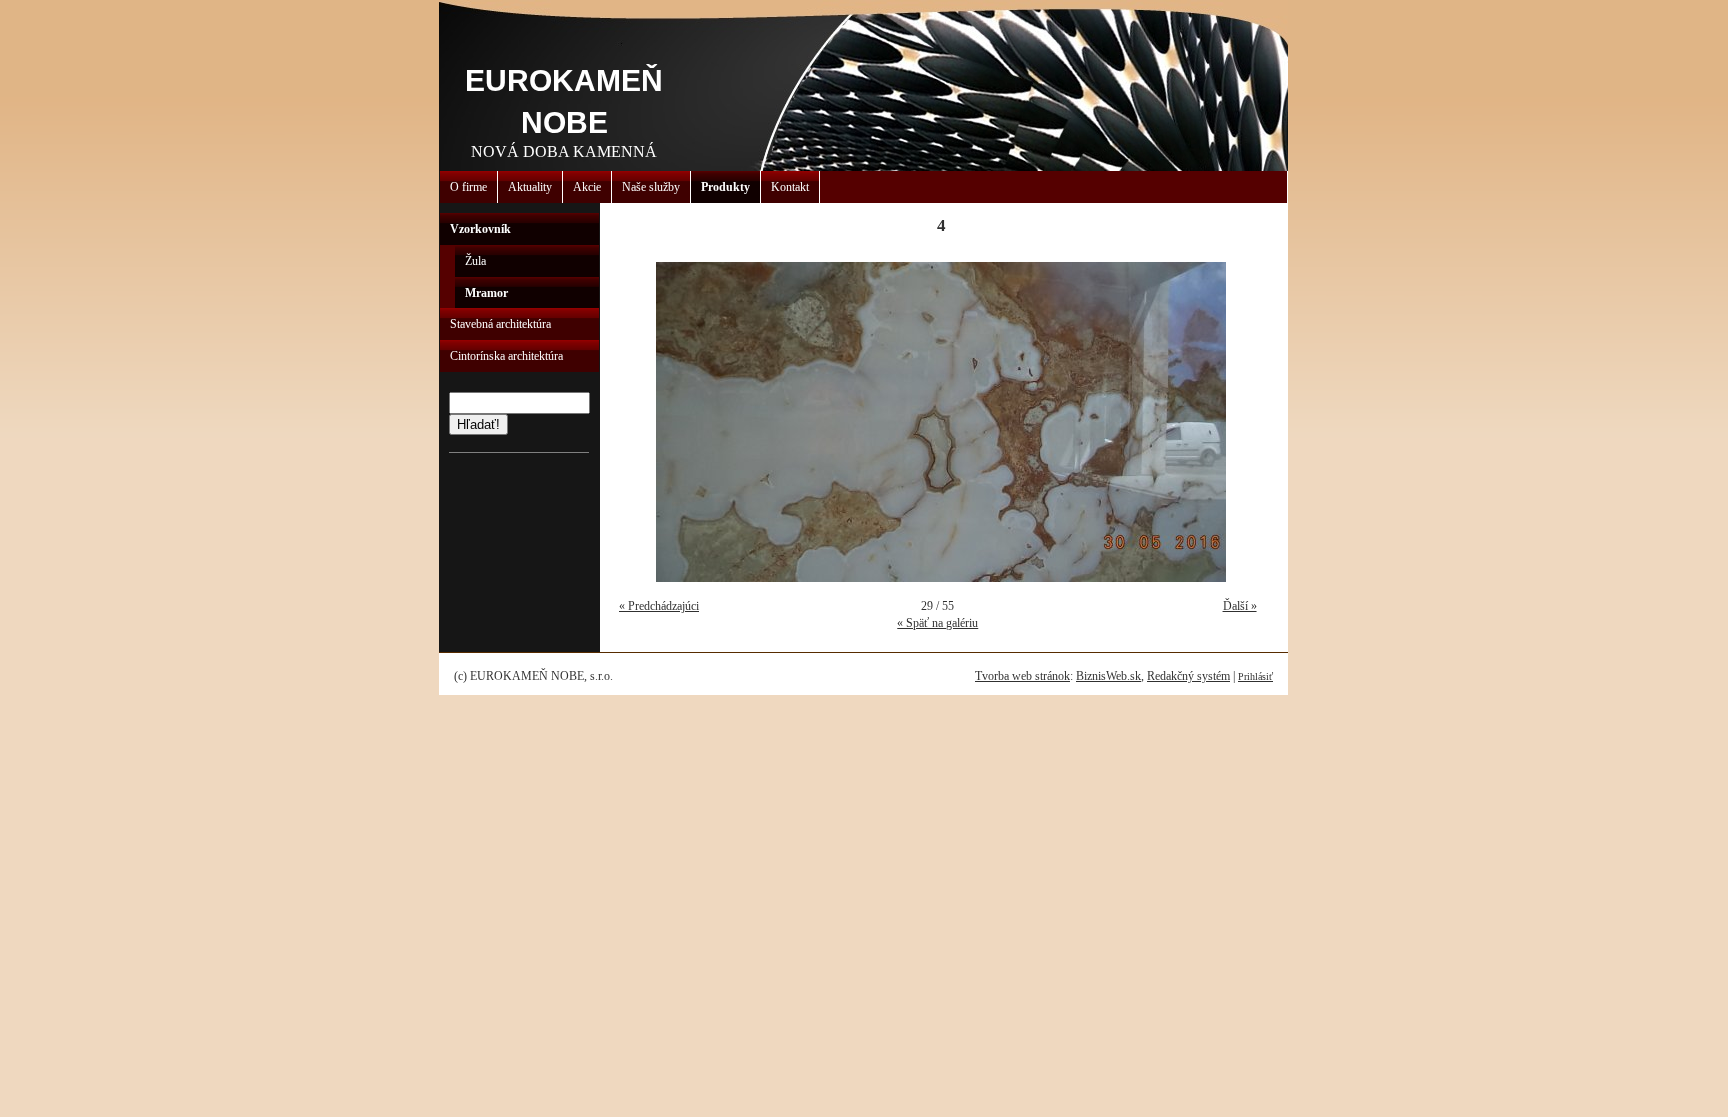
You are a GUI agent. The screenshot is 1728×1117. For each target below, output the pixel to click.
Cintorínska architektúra (506, 356)
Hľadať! (478, 424)
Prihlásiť (1255, 676)
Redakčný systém (1188, 676)
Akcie (587, 187)
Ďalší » (1240, 606)
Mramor (486, 293)
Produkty (725, 187)
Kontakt (790, 187)
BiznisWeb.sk (1108, 676)
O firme (468, 187)
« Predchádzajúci (659, 606)
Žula (475, 261)
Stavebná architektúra (500, 324)
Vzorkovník (480, 229)
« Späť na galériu (937, 623)
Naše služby (651, 187)
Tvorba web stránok (1022, 676)
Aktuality (530, 187)
